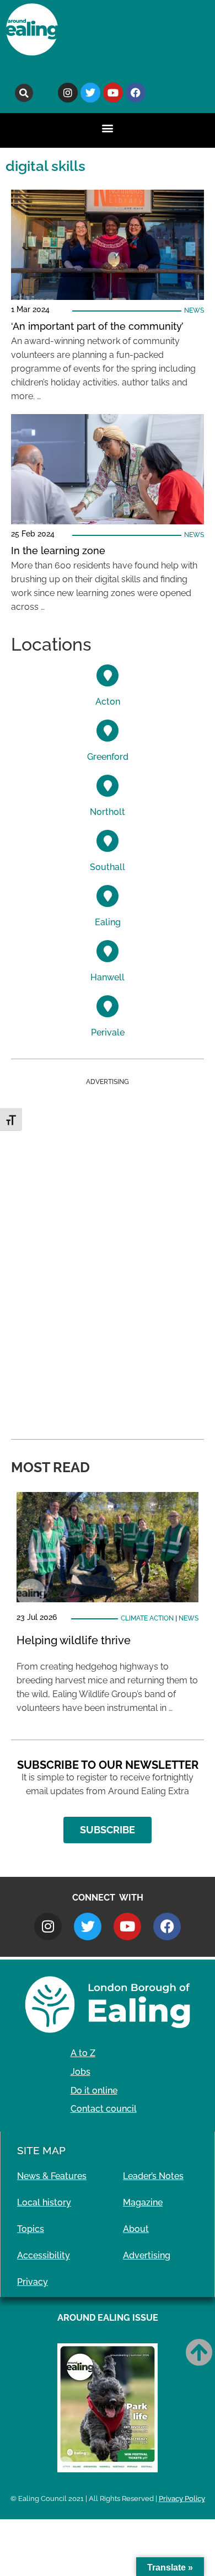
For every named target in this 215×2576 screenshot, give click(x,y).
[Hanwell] (108, 951)
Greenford (108, 757)
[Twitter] (90, 93)
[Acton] (108, 675)
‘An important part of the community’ (97, 326)
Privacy (33, 2282)
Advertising (147, 2255)
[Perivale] (108, 1006)
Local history (44, 2202)
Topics (31, 2229)
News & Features (52, 2176)
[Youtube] (113, 93)
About (136, 2229)
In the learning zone (58, 551)
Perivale (108, 1032)
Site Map (41, 2150)
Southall (108, 867)
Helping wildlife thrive (74, 1640)
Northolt (108, 812)
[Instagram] (68, 93)
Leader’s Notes (153, 2176)
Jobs (80, 2072)
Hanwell (108, 977)
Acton (108, 702)
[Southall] (108, 841)
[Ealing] (108, 896)
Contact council (104, 2109)
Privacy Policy (182, 2499)
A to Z (83, 2053)
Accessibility (44, 2255)
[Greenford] (108, 731)
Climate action (147, 1618)
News (194, 310)
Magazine (143, 2202)
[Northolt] (108, 786)
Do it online (94, 2091)
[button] (24, 93)
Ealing (108, 922)
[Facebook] (136, 93)
